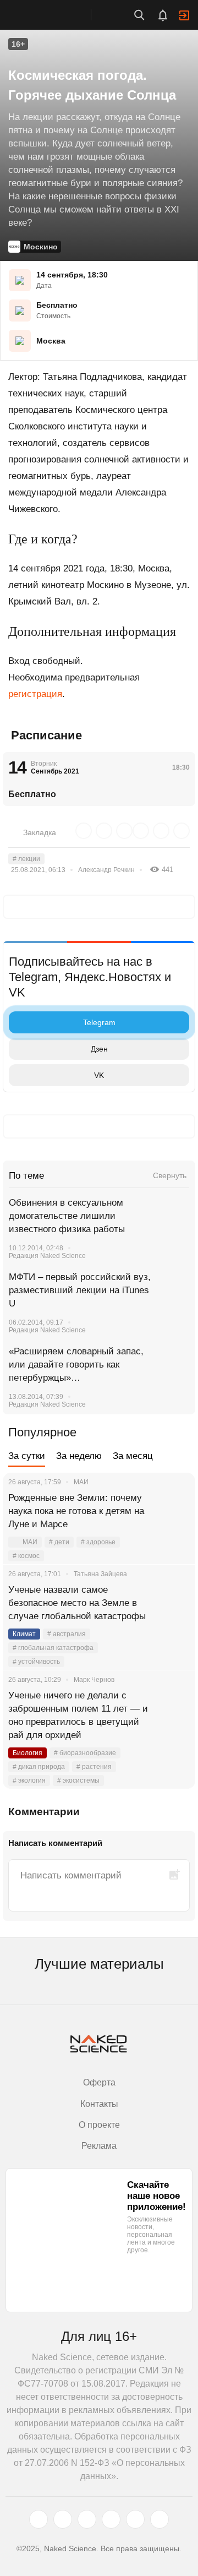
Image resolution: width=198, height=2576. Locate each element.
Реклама (99, 2146)
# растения (94, 1767)
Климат (24, 1634)
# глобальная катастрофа (53, 1648)
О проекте (99, 2125)
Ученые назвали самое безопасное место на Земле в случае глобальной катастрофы (77, 1603)
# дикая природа (39, 1767)
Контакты (99, 2104)
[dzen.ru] (111, 2519)
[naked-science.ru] (159, 2519)
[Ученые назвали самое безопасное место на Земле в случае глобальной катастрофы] (173, 1603)
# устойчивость (36, 1662)
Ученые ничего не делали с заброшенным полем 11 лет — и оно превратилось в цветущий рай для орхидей (78, 1715)
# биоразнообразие (85, 1753)
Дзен (99, 1049)
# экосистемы (78, 1780)
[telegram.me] (135, 2519)
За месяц (133, 1456)
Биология (28, 1753)
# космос (26, 1556)
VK (99, 1075)
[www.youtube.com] (87, 2519)
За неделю (79, 1456)
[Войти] (184, 15)
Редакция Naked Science (47, 1256)
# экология (29, 1780)
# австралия (67, 1634)
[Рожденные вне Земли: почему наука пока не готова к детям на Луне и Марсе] (173, 1511)
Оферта (99, 2082)
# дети (59, 1542)
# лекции (26, 859)
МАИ (30, 1542)
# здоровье (98, 1542)
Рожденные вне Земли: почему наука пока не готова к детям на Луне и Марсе (76, 1511)
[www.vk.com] (63, 2519)
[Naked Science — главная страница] (57, 15)
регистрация (35, 694)
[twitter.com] (38, 2519)
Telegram (99, 1022)
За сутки (27, 1456)
